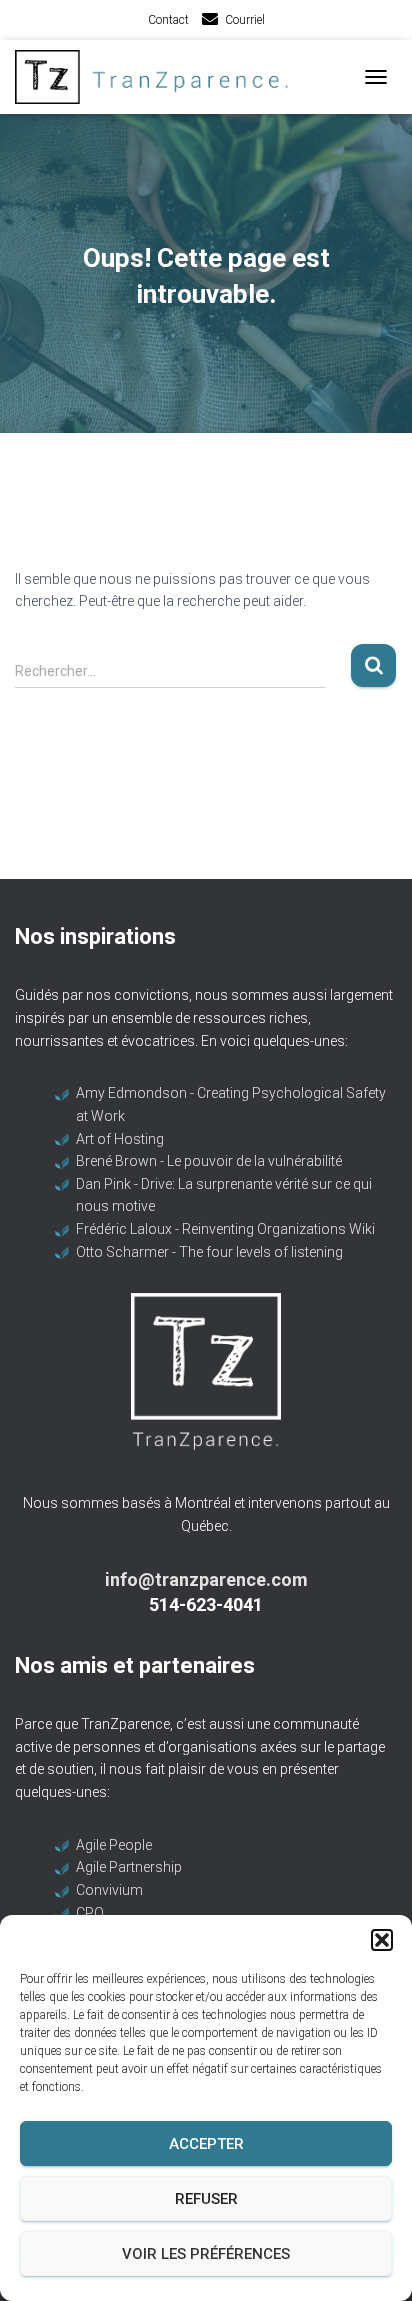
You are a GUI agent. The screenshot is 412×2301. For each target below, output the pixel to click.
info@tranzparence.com (206, 1579)
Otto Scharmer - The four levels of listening (209, 1252)
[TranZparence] (165, 77)
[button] (382, 1940)
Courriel (245, 20)
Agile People (114, 1845)
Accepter (206, 2144)
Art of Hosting (120, 1139)
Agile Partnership (129, 1867)
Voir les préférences (206, 2254)
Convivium (109, 1890)
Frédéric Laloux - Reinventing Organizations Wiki (225, 1229)
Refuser (206, 2199)
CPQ (90, 1913)
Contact (168, 20)
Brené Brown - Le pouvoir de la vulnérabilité (209, 1161)
